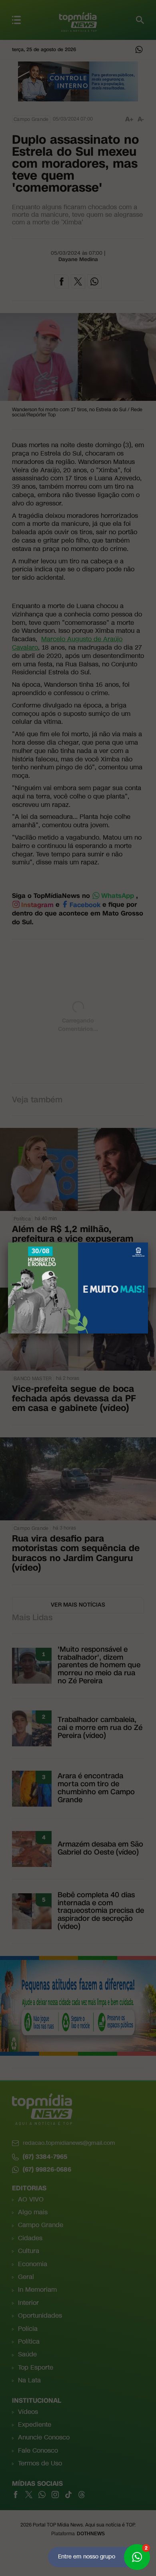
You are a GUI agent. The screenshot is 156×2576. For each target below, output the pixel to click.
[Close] (148, 1242)
